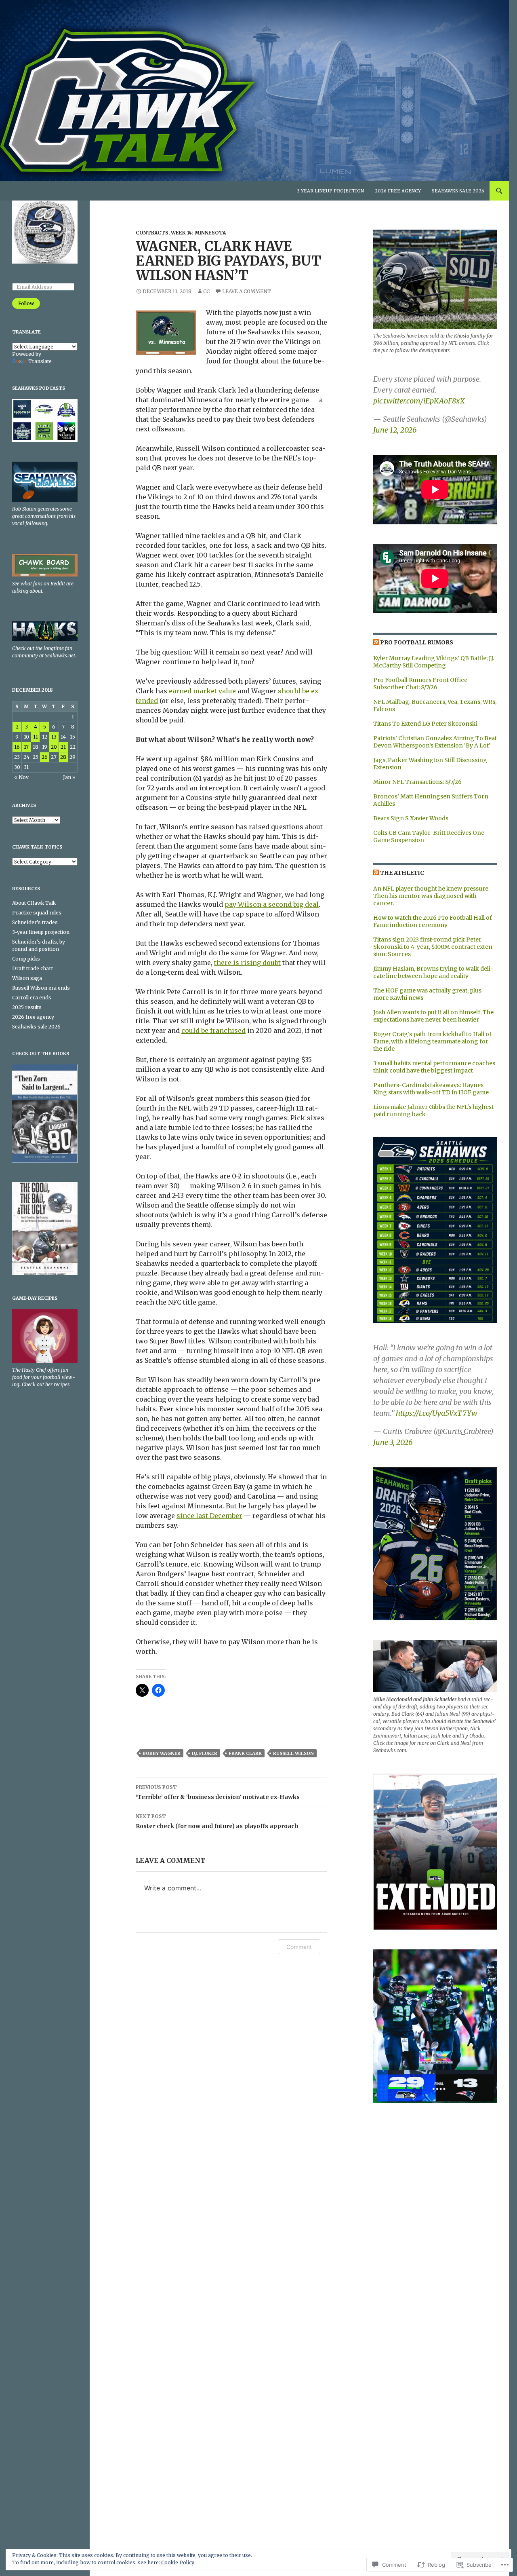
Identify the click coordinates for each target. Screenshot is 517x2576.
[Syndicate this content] (376, 642)
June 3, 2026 (393, 1442)
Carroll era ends (32, 998)
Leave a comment (247, 291)
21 (63, 747)
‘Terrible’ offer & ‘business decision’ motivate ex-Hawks (218, 1792)
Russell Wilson (293, 1753)
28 (63, 757)
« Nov (21, 777)
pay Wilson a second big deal (272, 904)
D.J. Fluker (205, 1753)
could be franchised (213, 1030)
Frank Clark (245, 1753)
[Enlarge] (484, 1148)
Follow (26, 303)
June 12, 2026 (395, 430)
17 (26, 747)
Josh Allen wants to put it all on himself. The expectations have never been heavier (433, 1016)
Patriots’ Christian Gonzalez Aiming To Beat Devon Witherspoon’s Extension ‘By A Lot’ (435, 742)
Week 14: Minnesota (198, 233)
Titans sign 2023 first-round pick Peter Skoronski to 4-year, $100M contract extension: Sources (434, 947)
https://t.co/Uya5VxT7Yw (437, 1413)
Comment (299, 1947)
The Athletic (402, 873)
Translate (40, 361)
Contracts (152, 233)
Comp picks (26, 959)
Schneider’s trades (35, 922)
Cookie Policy (178, 2562)
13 (54, 737)
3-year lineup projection (331, 191)
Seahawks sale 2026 (458, 191)
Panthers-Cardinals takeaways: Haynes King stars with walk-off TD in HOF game (431, 1089)
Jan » (69, 777)
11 (36, 737)
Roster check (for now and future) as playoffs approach (217, 1821)
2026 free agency (398, 191)
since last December (209, 1516)
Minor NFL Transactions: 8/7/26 (417, 782)
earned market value (203, 691)
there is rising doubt (247, 963)
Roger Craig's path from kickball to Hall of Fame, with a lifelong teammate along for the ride (432, 1041)
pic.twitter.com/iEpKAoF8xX (419, 401)
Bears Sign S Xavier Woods (411, 818)
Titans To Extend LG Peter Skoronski (425, 724)
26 (45, 757)
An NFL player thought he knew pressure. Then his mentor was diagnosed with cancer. (431, 896)
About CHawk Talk (34, 903)
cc (206, 291)
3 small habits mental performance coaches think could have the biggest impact (434, 1067)
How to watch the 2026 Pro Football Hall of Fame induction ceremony (433, 921)
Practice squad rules (37, 913)
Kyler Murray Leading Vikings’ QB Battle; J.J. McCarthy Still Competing (434, 662)
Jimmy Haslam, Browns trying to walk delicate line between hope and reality (433, 972)
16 (17, 747)
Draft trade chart (33, 968)
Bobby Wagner (162, 1753)
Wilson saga (27, 978)
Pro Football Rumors (417, 642)
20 (54, 747)
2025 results (27, 1007)
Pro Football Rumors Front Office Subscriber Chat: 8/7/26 (420, 684)
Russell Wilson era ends (41, 988)
